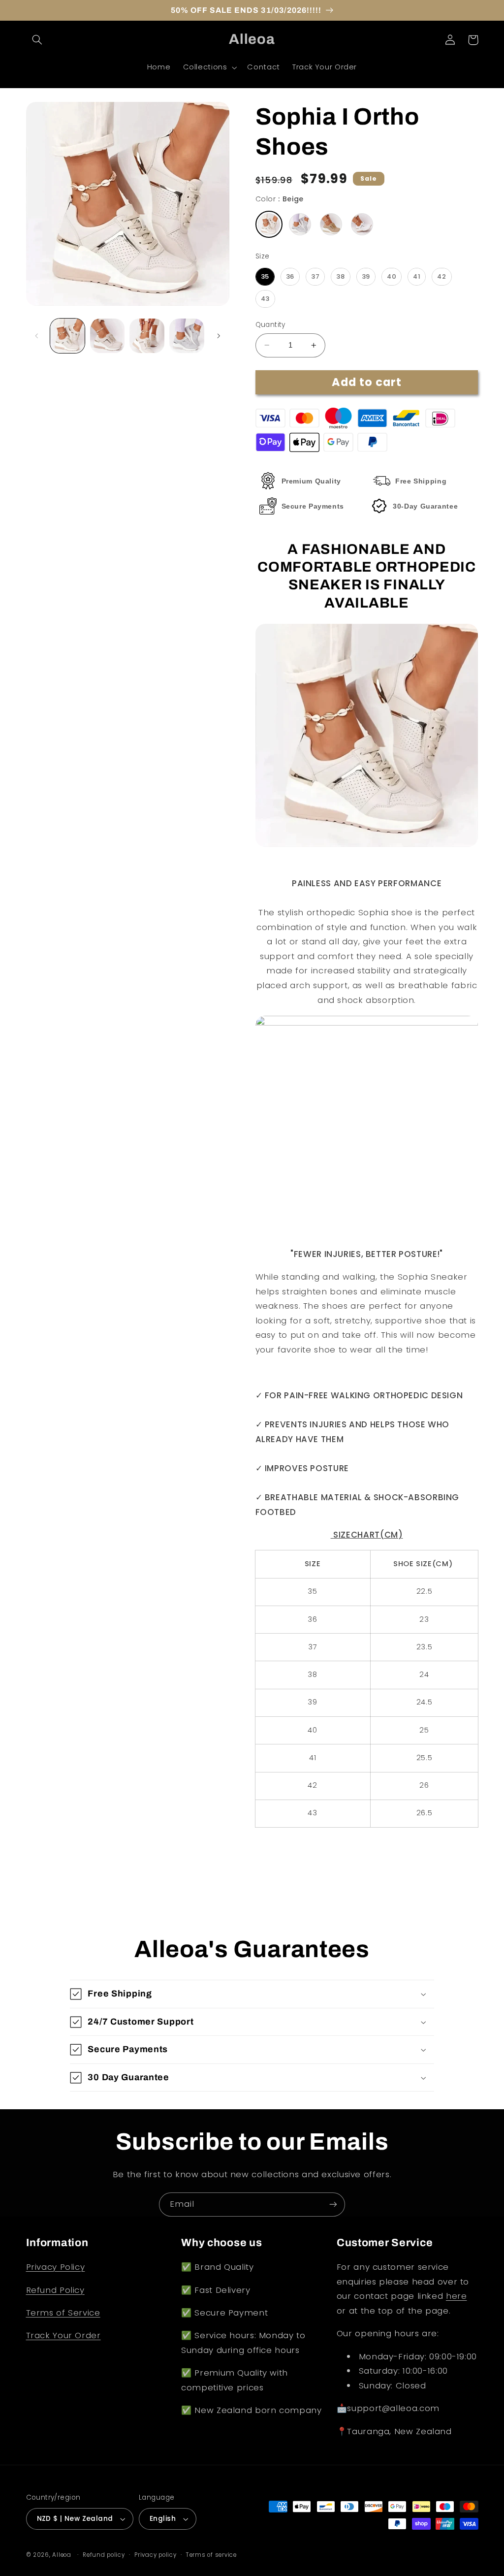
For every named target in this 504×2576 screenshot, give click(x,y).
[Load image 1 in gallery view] (67, 336)
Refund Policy (55, 2290)
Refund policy (104, 2555)
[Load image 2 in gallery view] (107, 336)
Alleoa (62, 2555)
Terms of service (211, 2555)
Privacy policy (155, 2555)
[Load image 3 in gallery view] (147, 336)
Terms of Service (63, 2313)
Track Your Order (63, 2335)
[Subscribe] (333, 2205)
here (457, 2296)
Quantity (270, 325)
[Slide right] (219, 336)
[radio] (269, 224)
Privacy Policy (56, 2267)
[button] (37, 40)
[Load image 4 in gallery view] (187, 336)
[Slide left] (37, 336)
